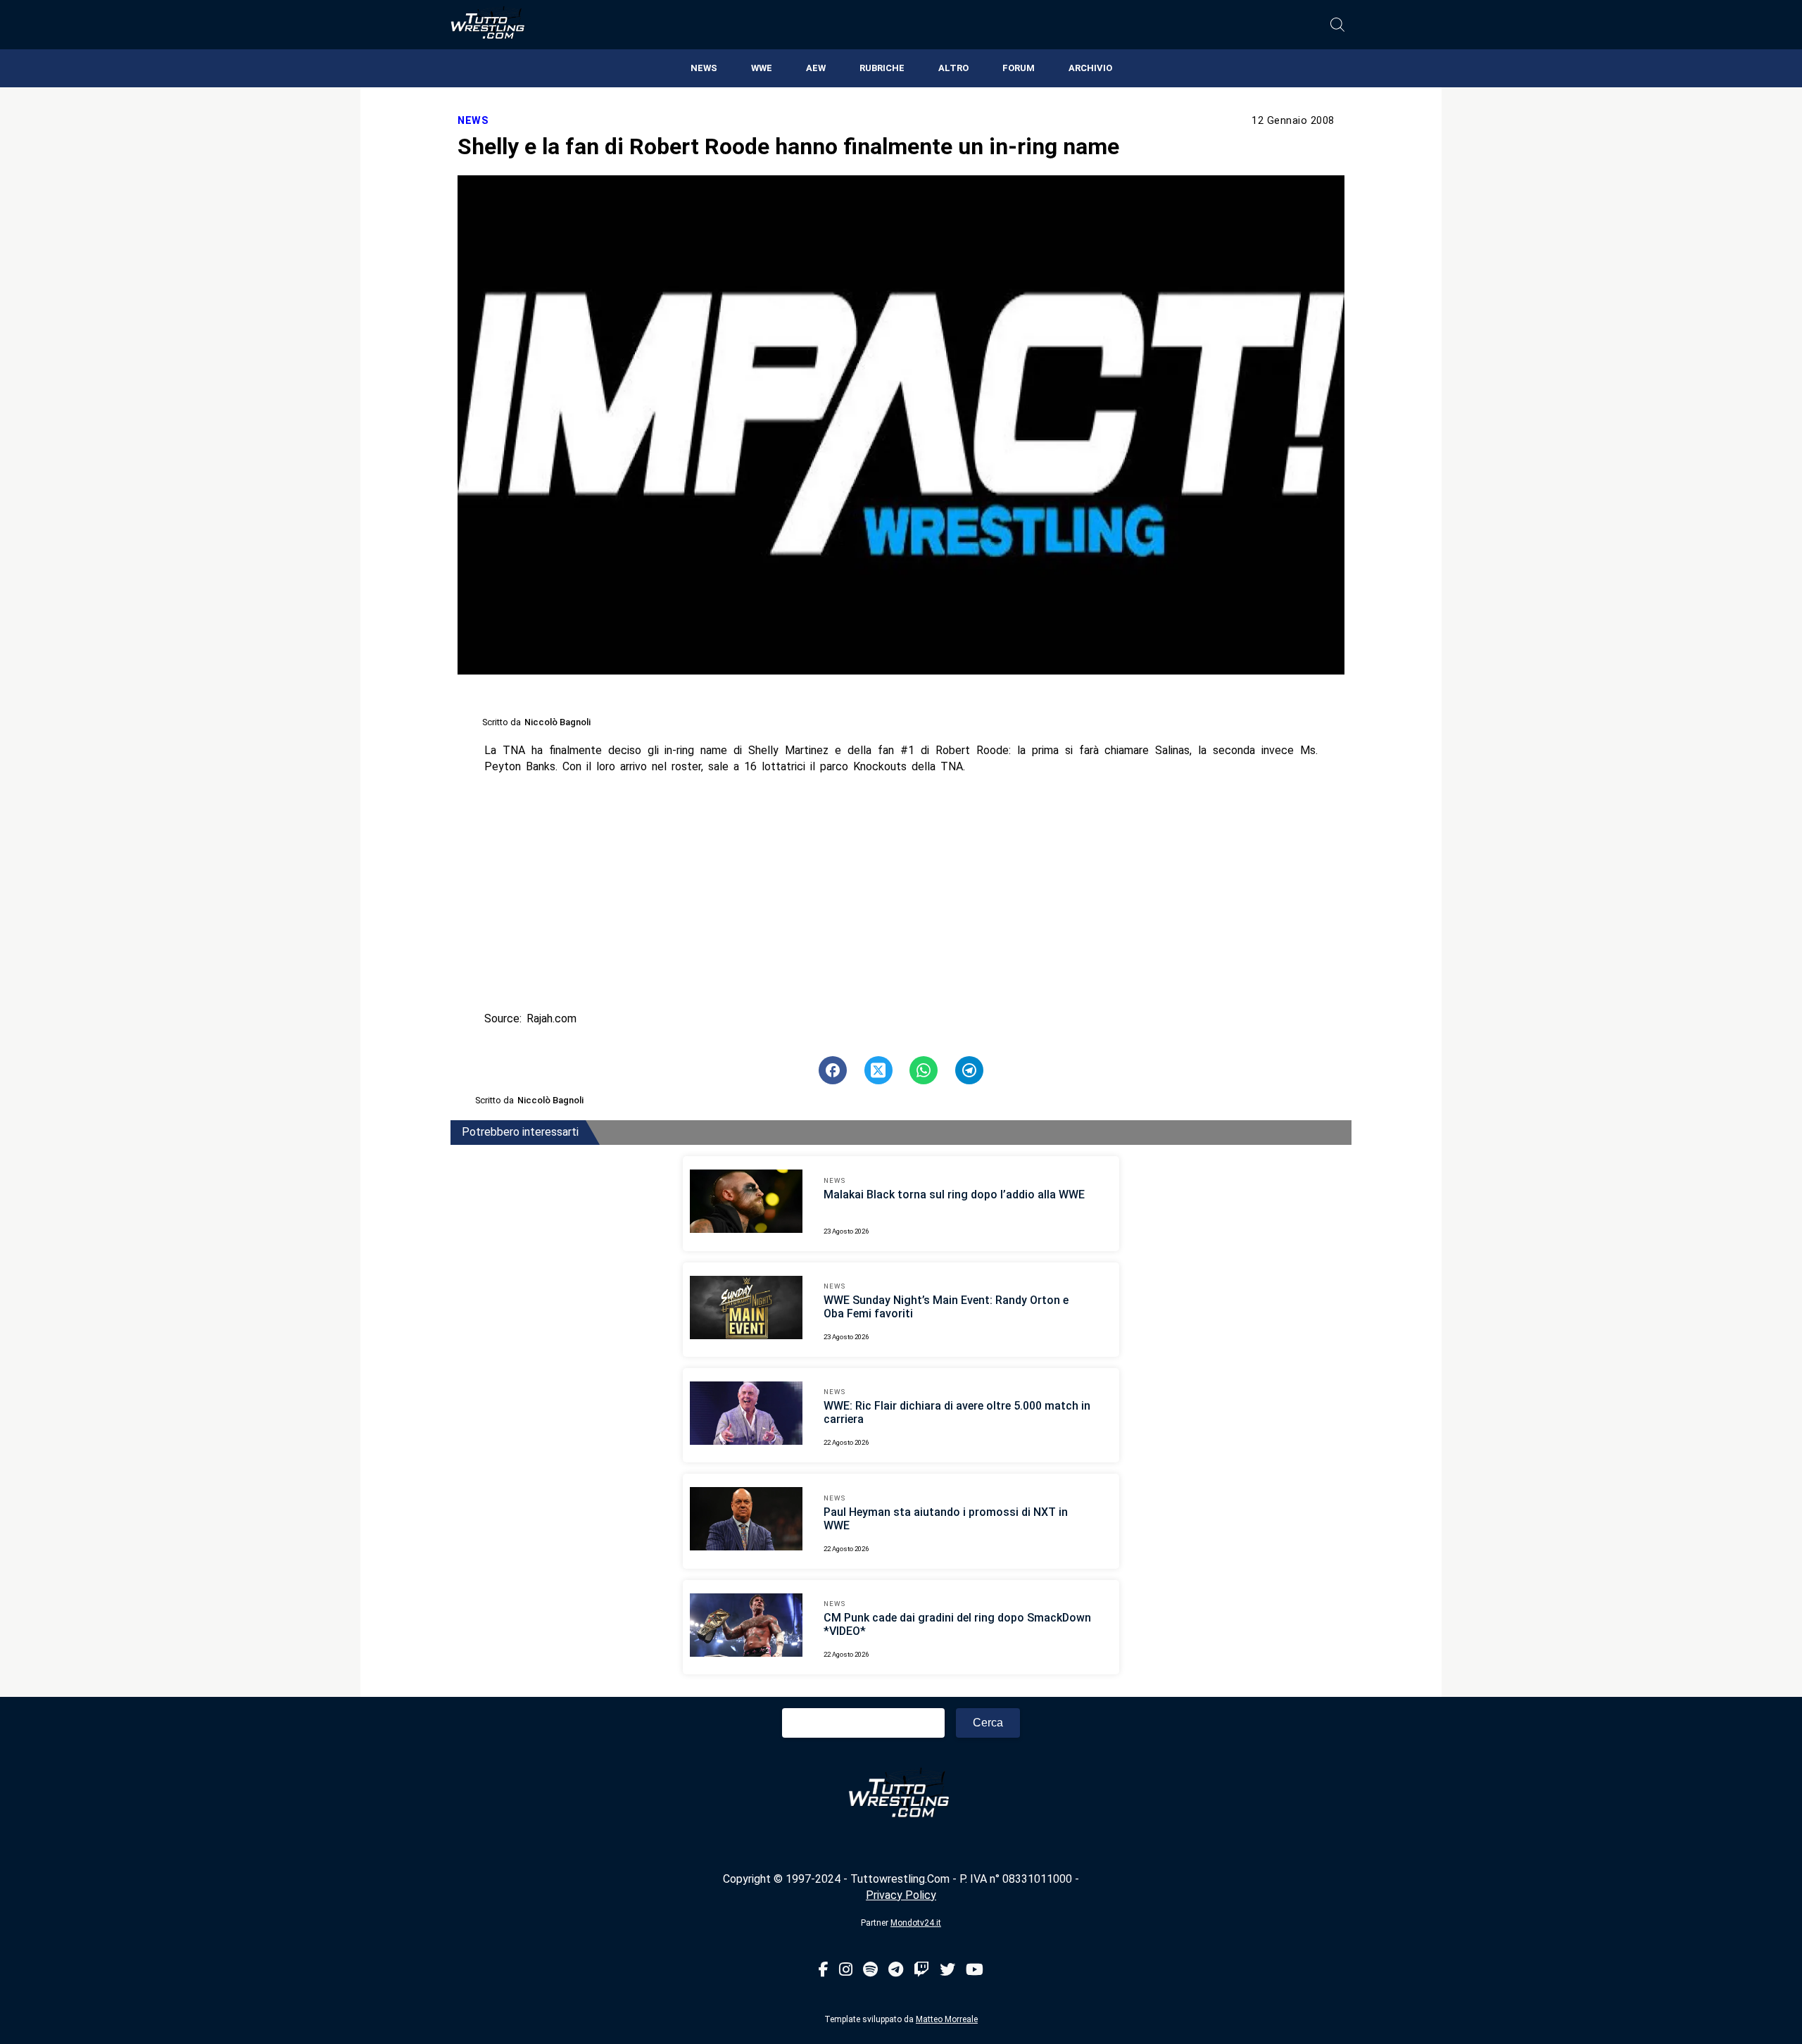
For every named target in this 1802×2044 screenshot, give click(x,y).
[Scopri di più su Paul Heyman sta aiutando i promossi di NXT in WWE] (746, 1521)
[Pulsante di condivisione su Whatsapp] (924, 1070)
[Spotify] (870, 1970)
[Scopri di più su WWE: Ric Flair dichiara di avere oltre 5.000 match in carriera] (746, 1415)
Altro (953, 68)
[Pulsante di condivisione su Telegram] (969, 1070)
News (704, 68)
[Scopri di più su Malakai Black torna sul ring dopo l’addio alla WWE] (746, 1203)
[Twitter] (947, 1970)
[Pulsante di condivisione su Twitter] (878, 1070)
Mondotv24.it (916, 1923)
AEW (816, 68)
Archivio (1090, 68)
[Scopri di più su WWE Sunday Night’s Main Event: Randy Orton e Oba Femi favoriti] (746, 1310)
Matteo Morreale (947, 2019)
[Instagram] (846, 1970)
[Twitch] (921, 1970)
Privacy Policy (901, 1895)
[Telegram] (896, 1970)
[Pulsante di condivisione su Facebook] (833, 1070)
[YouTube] (975, 1970)
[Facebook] (824, 1970)
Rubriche (882, 68)
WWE (762, 68)
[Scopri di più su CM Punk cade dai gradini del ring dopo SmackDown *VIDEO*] (746, 1627)
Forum (1019, 68)
